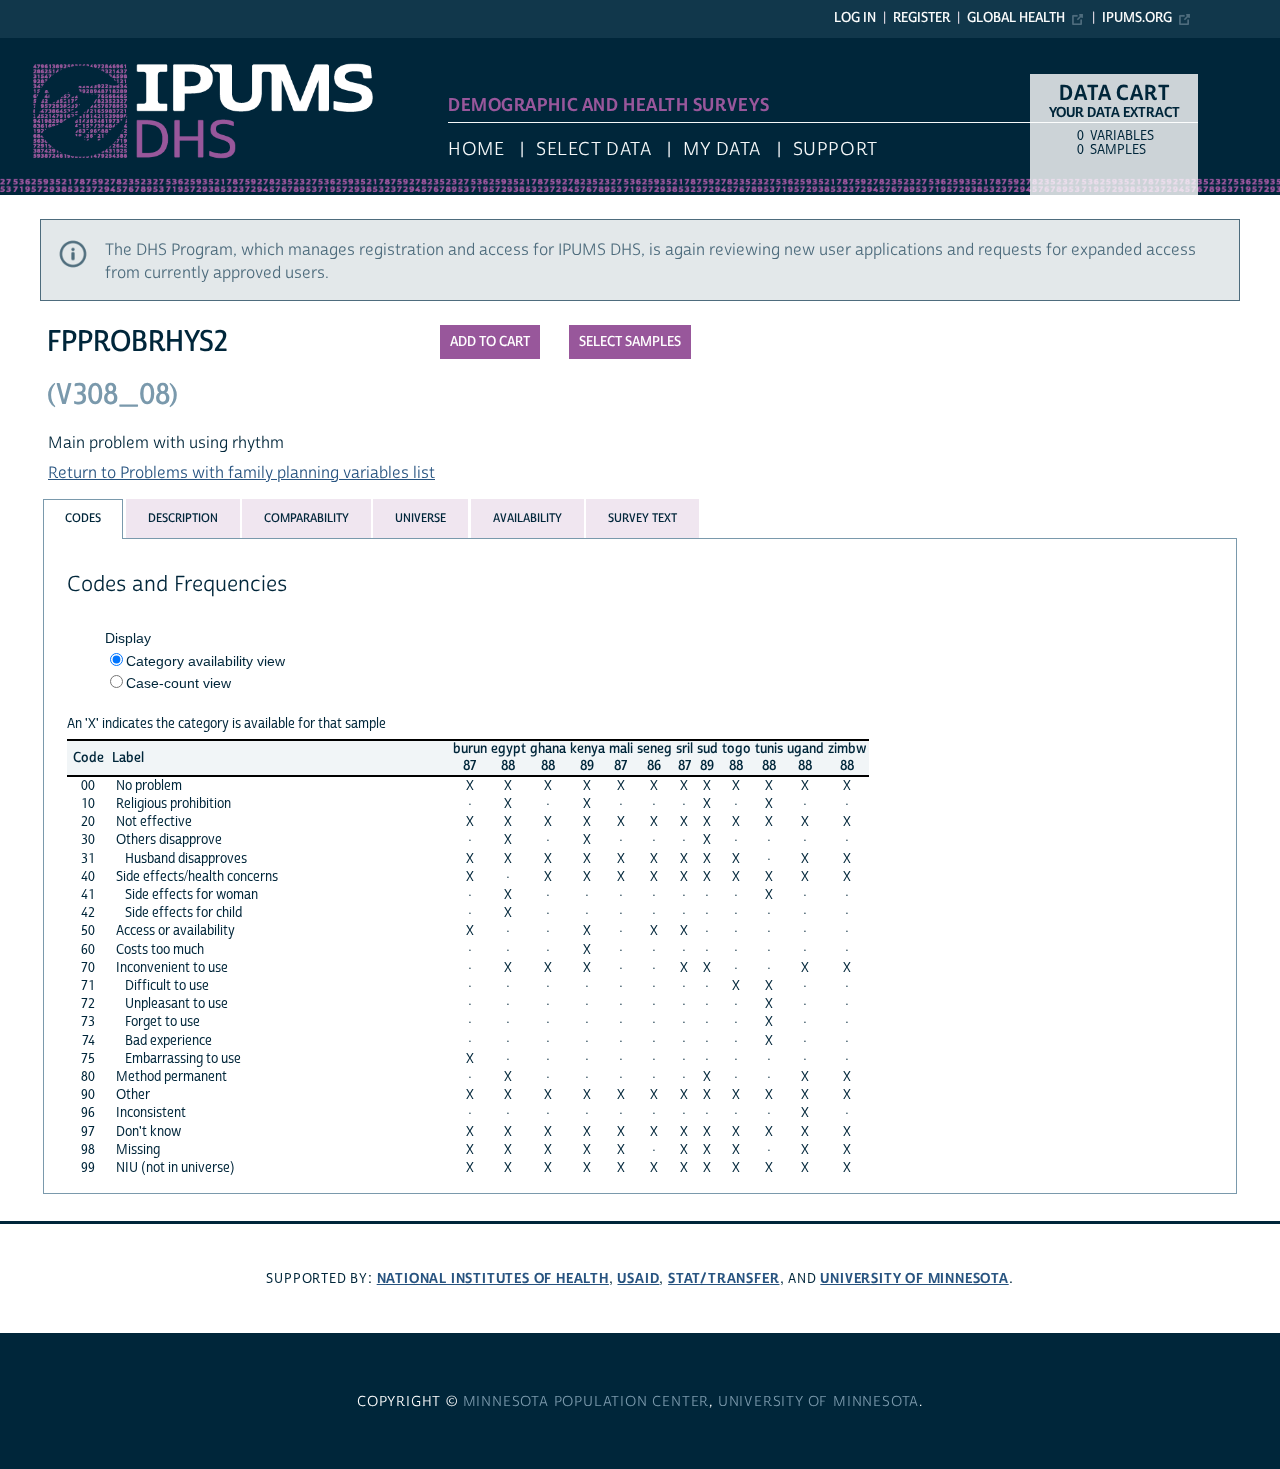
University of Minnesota (914, 1278)
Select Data (593, 149)
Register (921, 18)
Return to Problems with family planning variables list (241, 473)
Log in (855, 18)
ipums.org (1137, 18)
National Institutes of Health (493, 1278)
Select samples (630, 342)
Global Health (1016, 18)
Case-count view (178, 683)
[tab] (83, 518)
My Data (722, 149)
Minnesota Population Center (586, 1402)
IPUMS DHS (41, 48)
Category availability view (205, 661)
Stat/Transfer (723, 1278)
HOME (476, 149)
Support (835, 149)
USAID (638, 1278)
